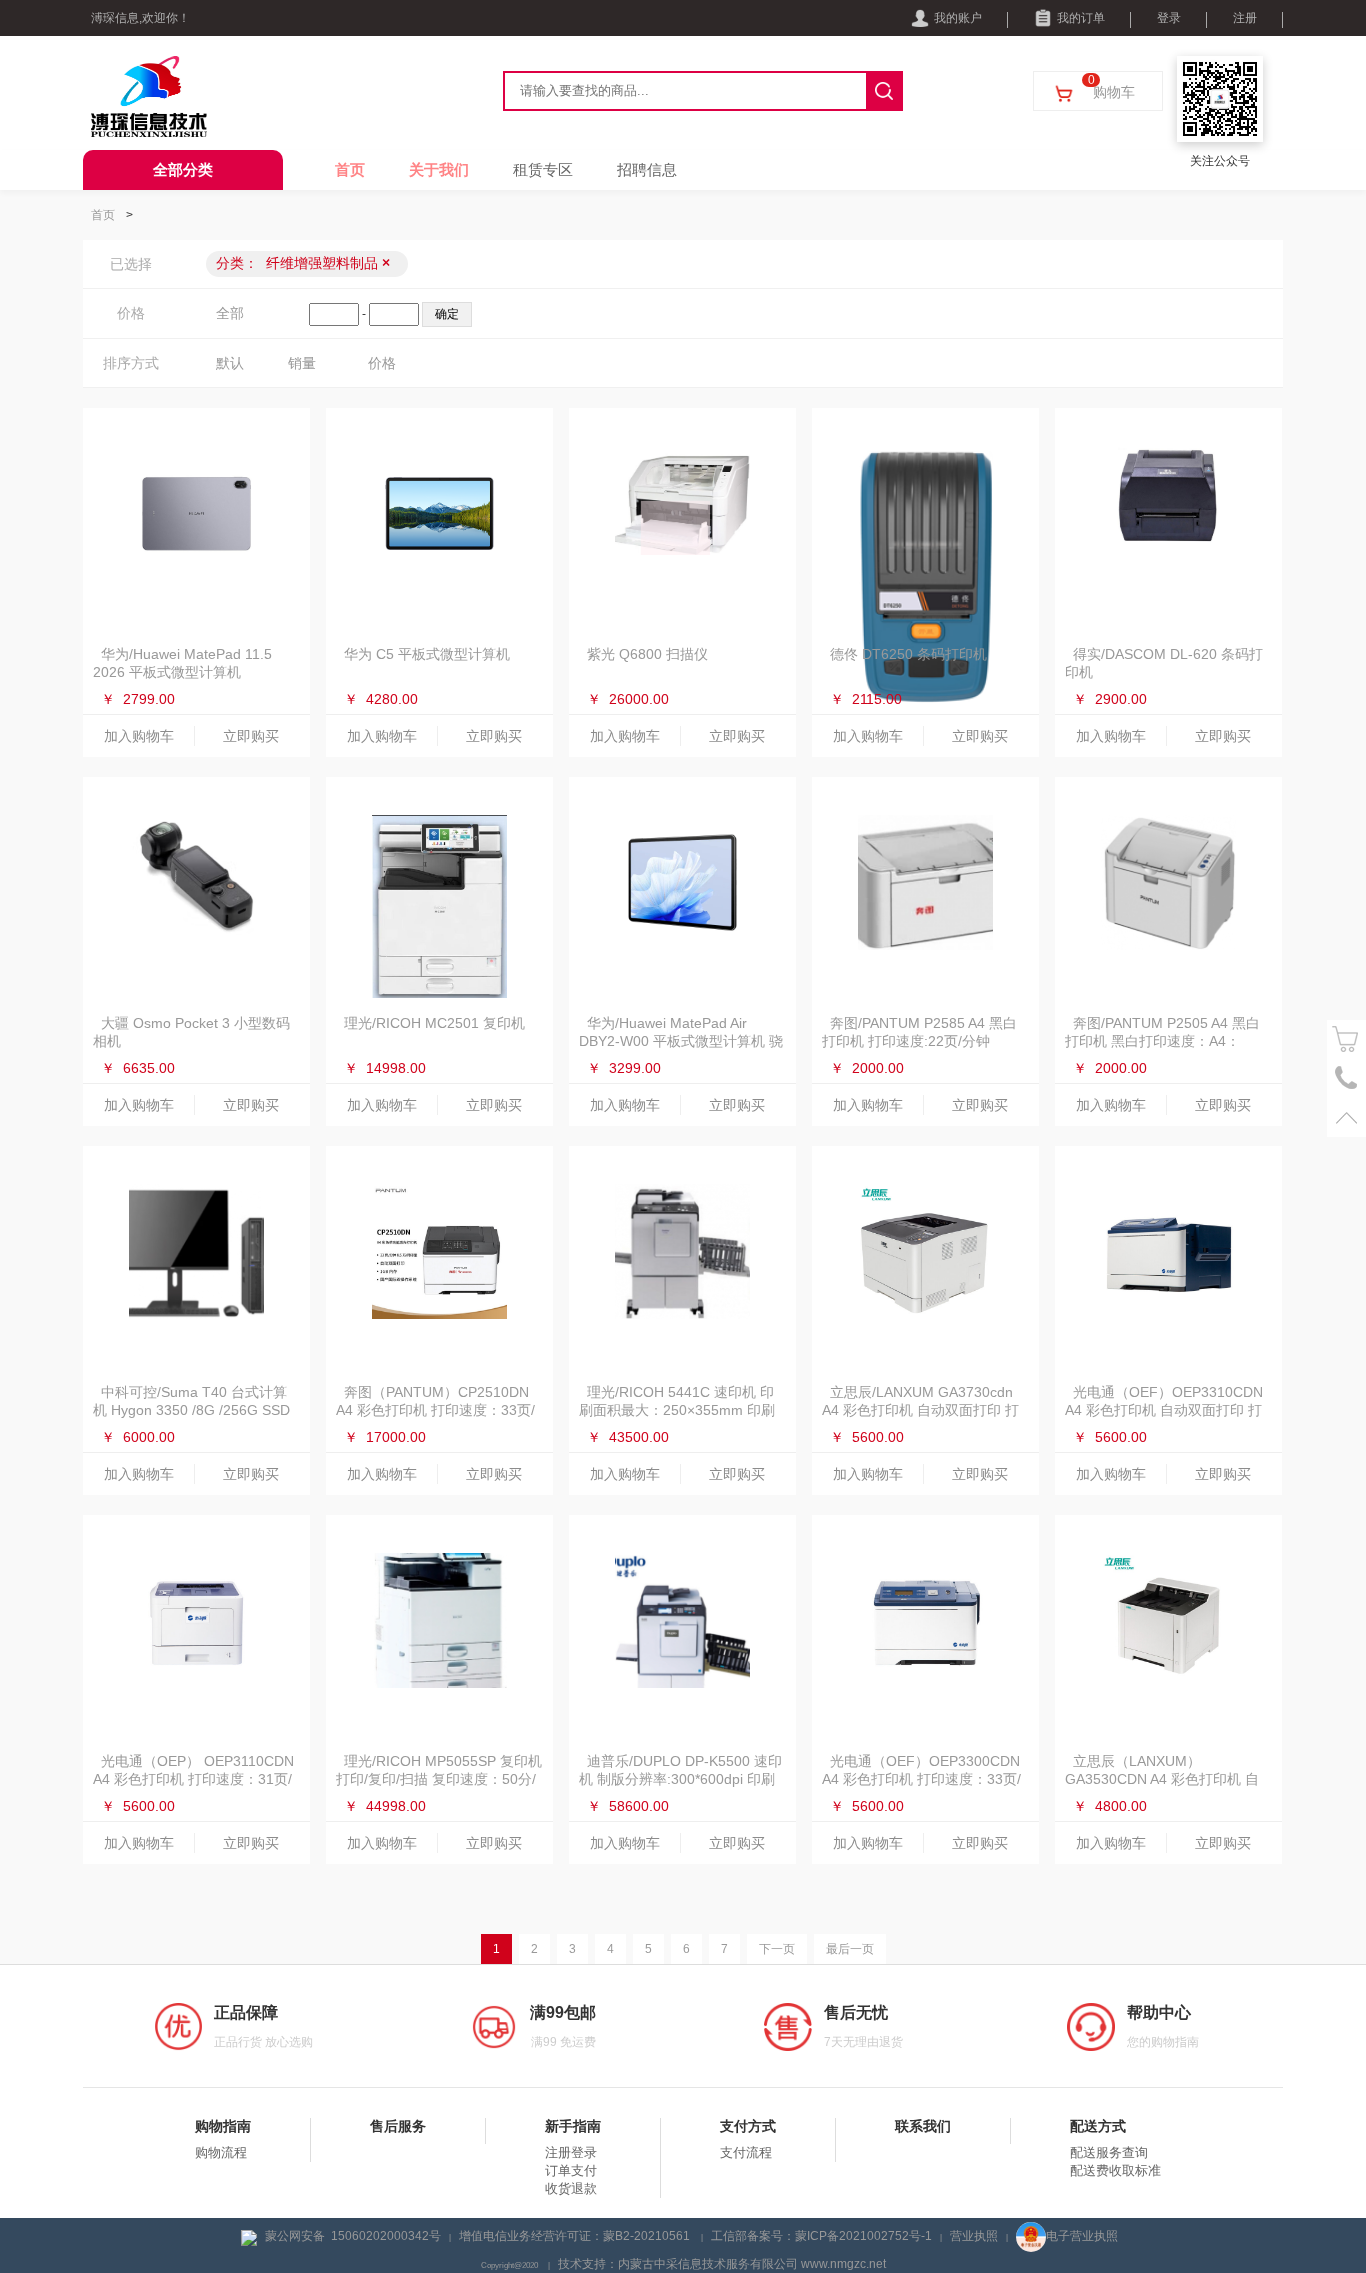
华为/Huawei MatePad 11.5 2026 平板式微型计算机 (182, 663)
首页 (350, 169)
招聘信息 (647, 169)
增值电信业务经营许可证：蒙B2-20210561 (576, 2236)
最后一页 (850, 1949)
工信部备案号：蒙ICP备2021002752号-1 (821, 2236)
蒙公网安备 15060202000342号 (353, 2236)
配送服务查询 (1109, 2152)
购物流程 (221, 2152)
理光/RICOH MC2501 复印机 (434, 1023)
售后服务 (398, 2126)
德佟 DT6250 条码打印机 (908, 654)
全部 (230, 313)
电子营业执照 (1082, 2236)
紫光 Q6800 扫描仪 (647, 654)
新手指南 (573, 2126)
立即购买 (251, 736)
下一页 (777, 1949)
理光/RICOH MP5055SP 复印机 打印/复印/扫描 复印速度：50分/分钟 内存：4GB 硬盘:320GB (439, 1779)
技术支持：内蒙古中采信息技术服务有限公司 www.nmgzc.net (722, 2264)
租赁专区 (543, 169)
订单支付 (571, 2170)
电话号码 (1346, 1078)
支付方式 (748, 2126)
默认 (230, 363)
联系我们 (923, 2126)
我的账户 (958, 18)
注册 (1245, 18)
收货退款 (571, 2188)
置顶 (1346, 1117)
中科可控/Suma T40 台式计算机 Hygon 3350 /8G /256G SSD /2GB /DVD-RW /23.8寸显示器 (191, 1410)
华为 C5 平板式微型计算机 (427, 654)
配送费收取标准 (1115, 2170)
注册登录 (571, 2152)
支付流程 (746, 2152)
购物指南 (223, 2126)
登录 (1169, 18)
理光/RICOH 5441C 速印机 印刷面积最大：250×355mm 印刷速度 (677, 1410)
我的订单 (1081, 18)
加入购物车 (139, 736)
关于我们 (439, 169)
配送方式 (1098, 2126)
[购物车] (1346, 1039)
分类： (303, 263)
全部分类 (183, 169)
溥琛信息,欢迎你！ (140, 18)
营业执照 (974, 2236)
